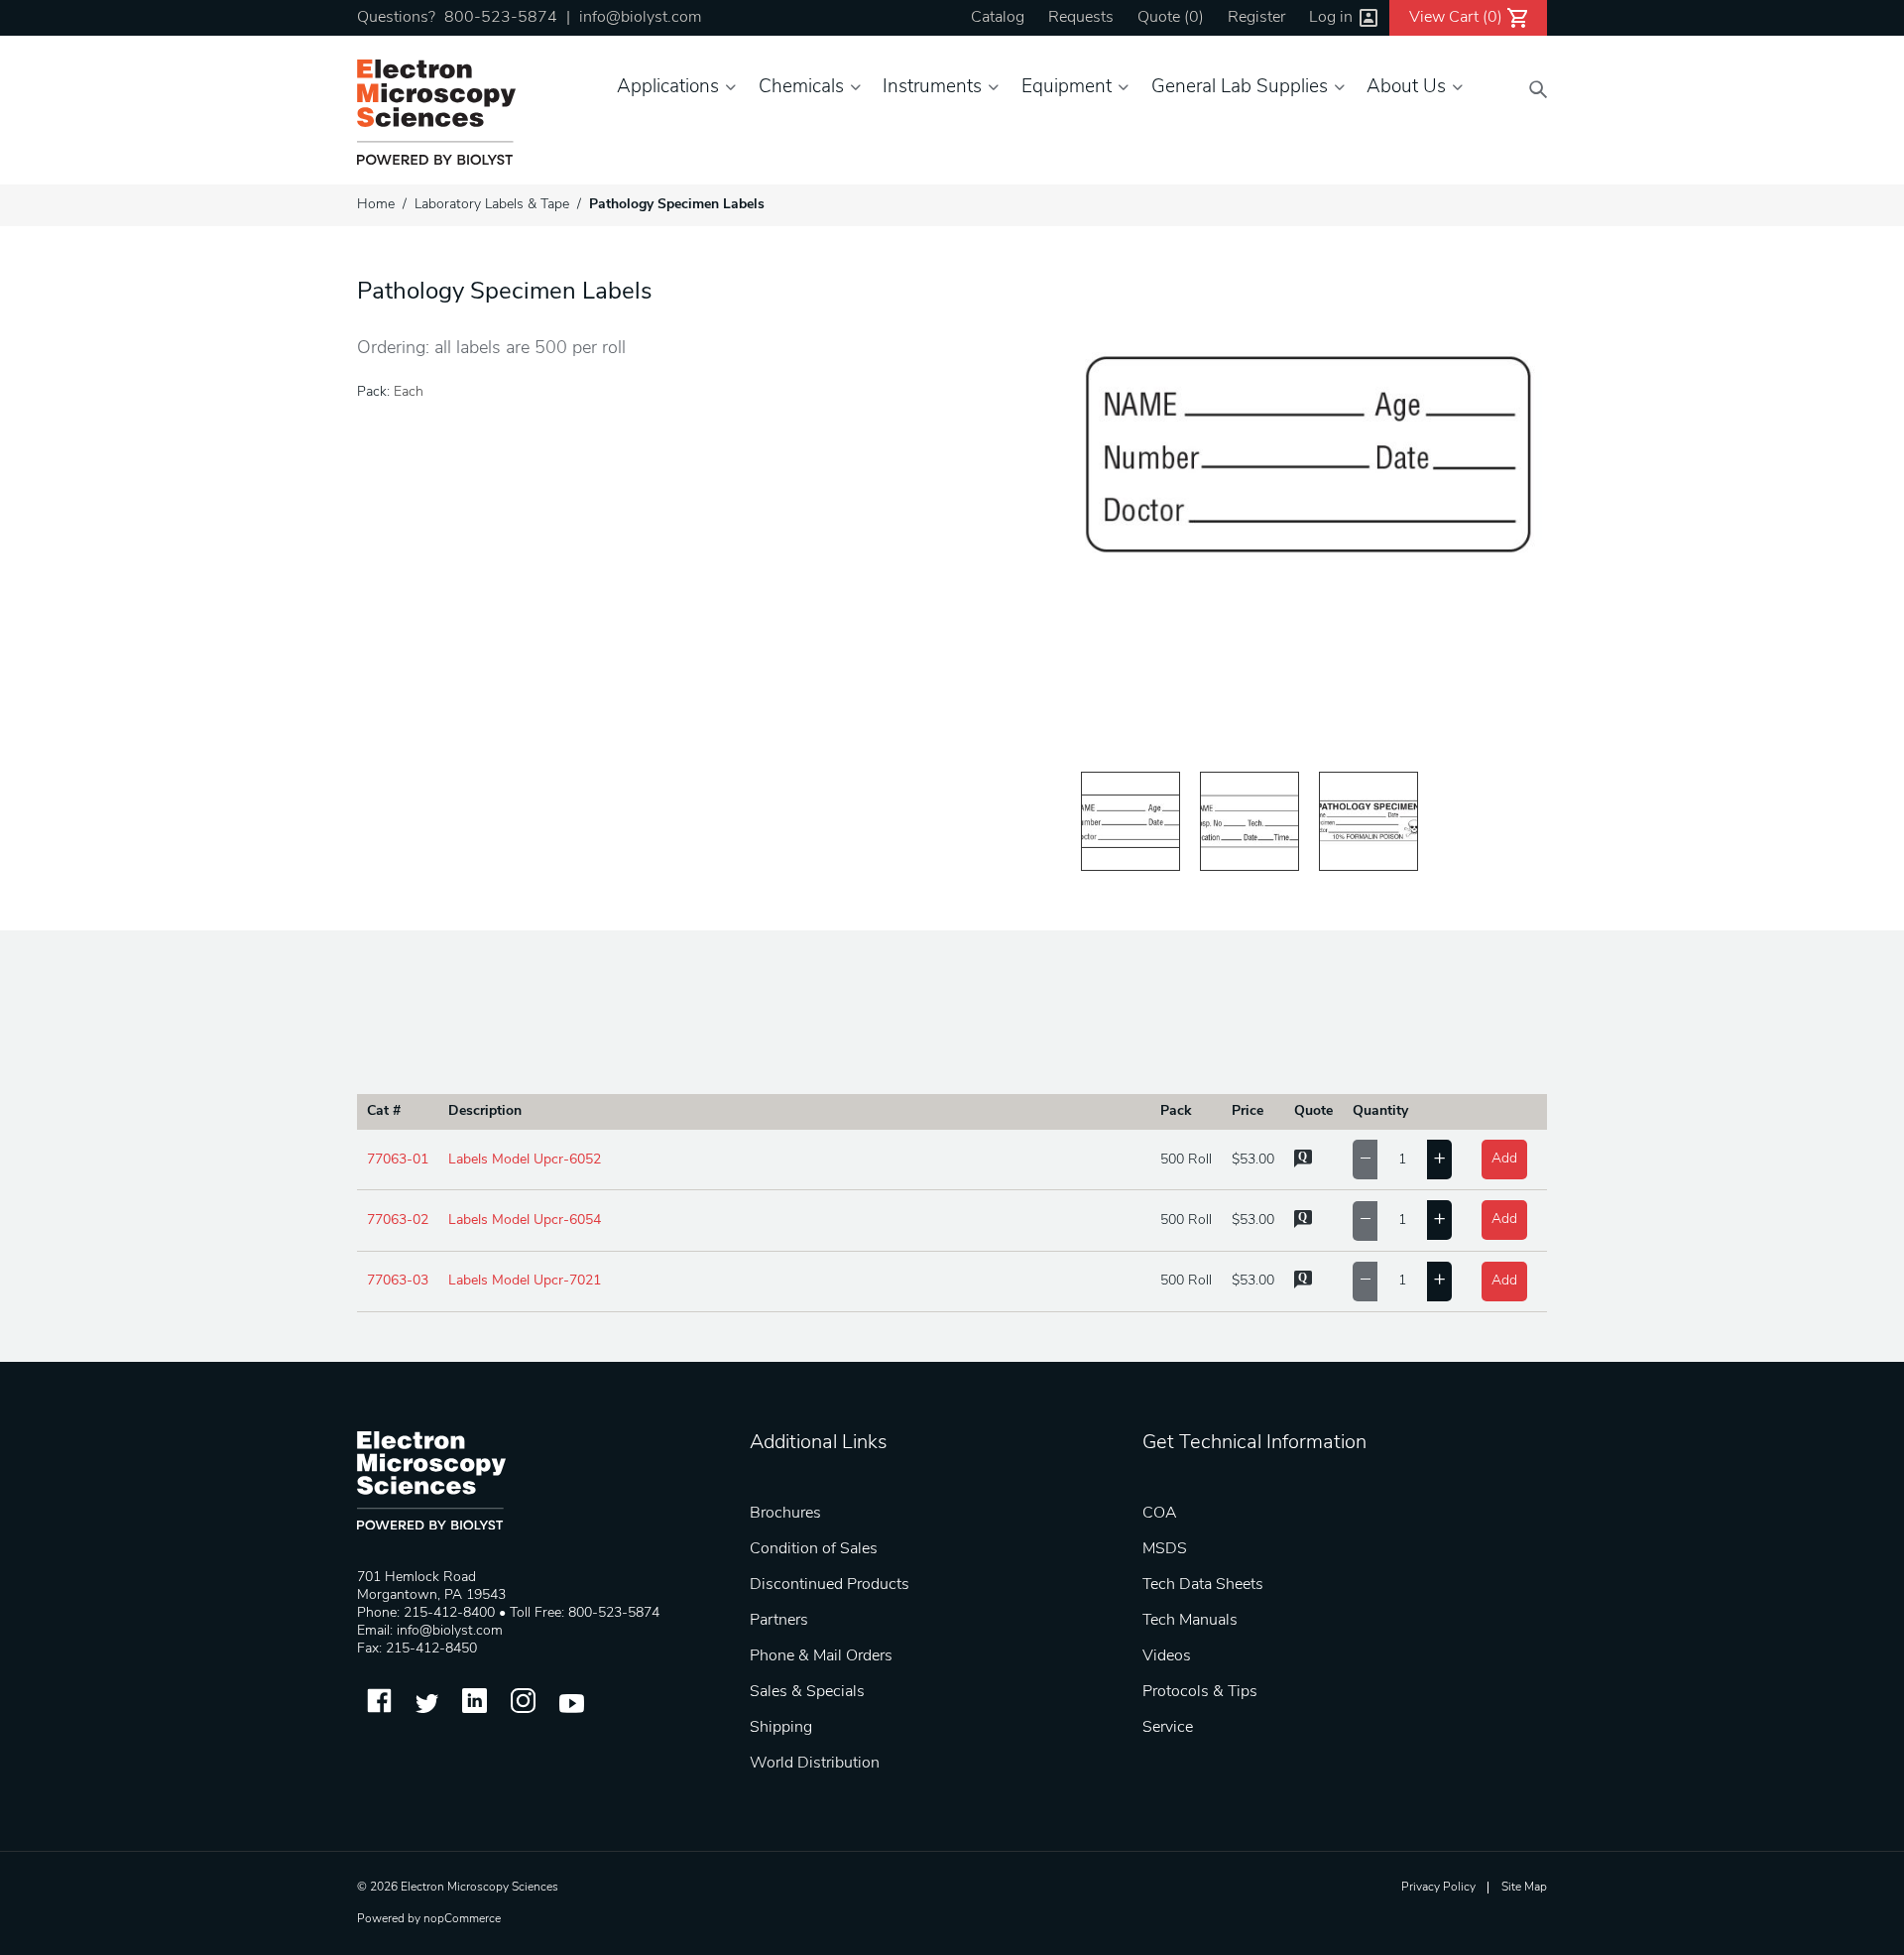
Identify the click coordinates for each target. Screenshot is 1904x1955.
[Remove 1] (1365, 1160)
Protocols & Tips (1200, 1692)
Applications (668, 88)
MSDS (1165, 1549)
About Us (1406, 88)
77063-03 (398, 1281)
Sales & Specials (807, 1692)
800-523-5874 (501, 18)
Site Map (1524, 1888)
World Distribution (815, 1764)
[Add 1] (1439, 1160)
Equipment (1067, 88)
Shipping (781, 1728)
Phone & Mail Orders (821, 1656)
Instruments (932, 88)
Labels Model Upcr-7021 (525, 1281)
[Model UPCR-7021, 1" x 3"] (1368, 821)
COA (1160, 1514)
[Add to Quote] (1303, 1164)
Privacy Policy (1438, 1888)
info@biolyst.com (640, 18)
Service (1168, 1728)
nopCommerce (462, 1919)
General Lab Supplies (1240, 88)
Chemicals (801, 88)
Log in (1331, 18)
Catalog (998, 18)
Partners (779, 1621)
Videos (1167, 1656)
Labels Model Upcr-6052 (525, 1160)
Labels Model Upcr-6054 (525, 1221)
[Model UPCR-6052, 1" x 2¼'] (1130, 821)
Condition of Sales (814, 1549)
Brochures (785, 1514)
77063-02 (398, 1221)
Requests (1081, 18)
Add (1504, 1159)
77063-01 (398, 1160)
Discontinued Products (830, 1585)
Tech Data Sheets (1203, 1585)
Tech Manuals (1190, 1621)
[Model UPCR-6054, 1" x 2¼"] (1249, 821)
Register (1256, 18)
